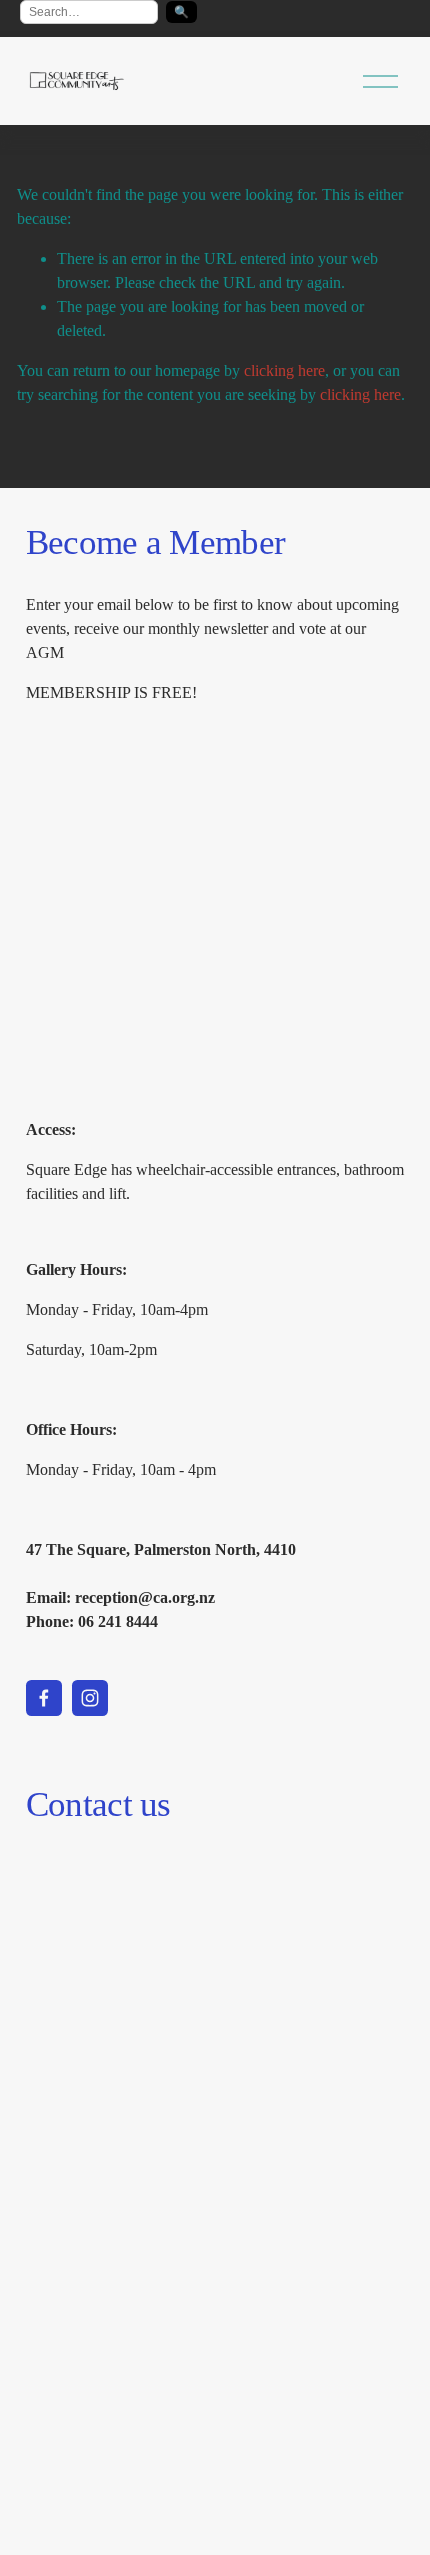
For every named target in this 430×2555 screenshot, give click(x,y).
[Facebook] (44, 1698)
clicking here (284, 370)
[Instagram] (90, 1698)
